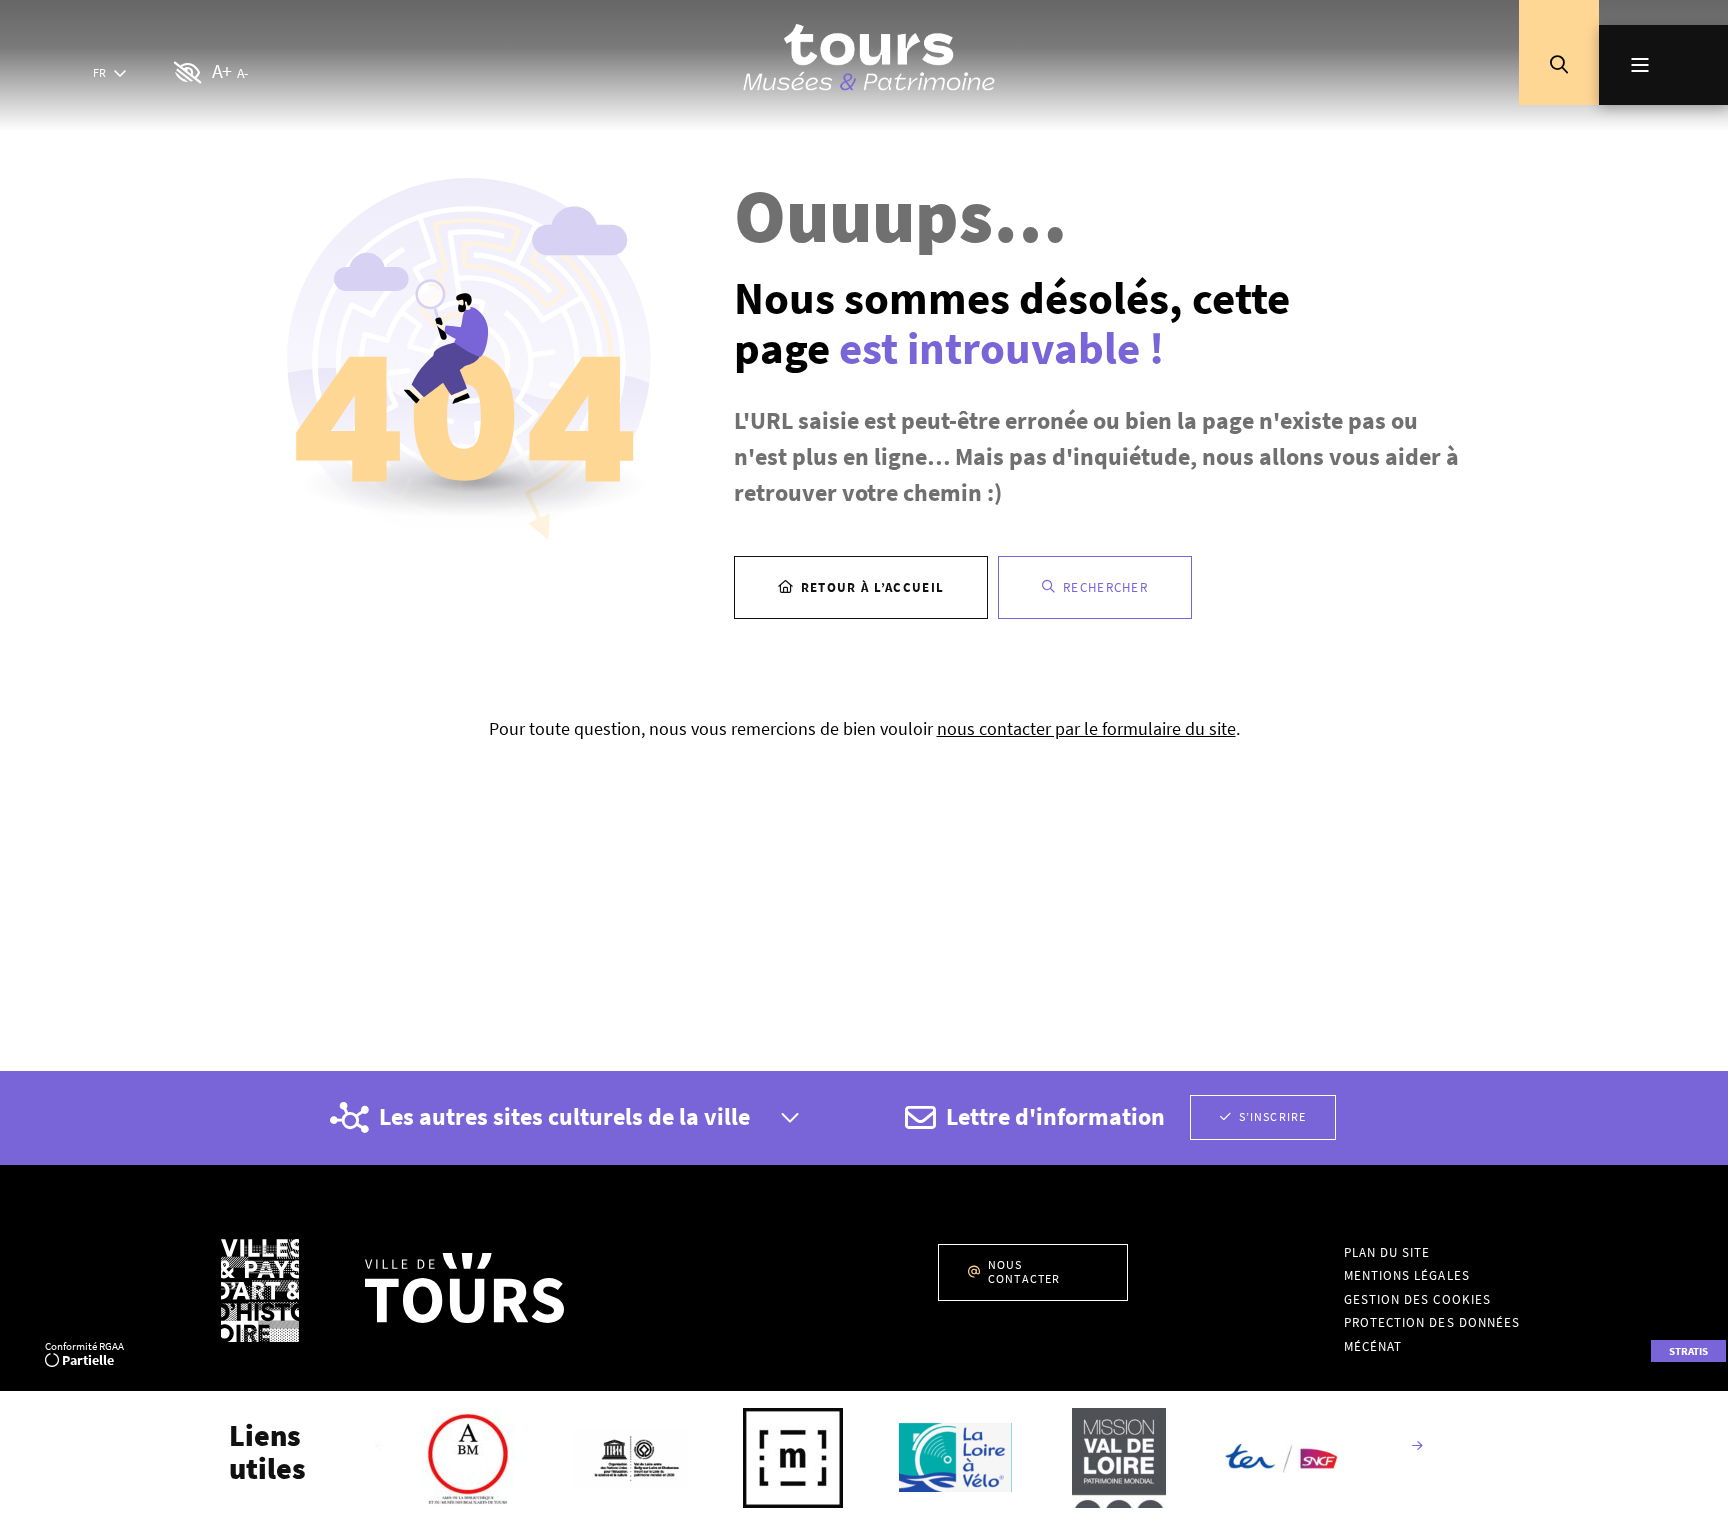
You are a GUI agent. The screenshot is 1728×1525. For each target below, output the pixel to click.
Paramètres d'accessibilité (188, 73)
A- (242, 73)
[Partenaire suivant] (1417, 1447)
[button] (1559, 65)
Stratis (1688, 1351)
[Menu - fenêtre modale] (1663, 65)
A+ (221, 70)
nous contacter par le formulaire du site (1086, 728)
